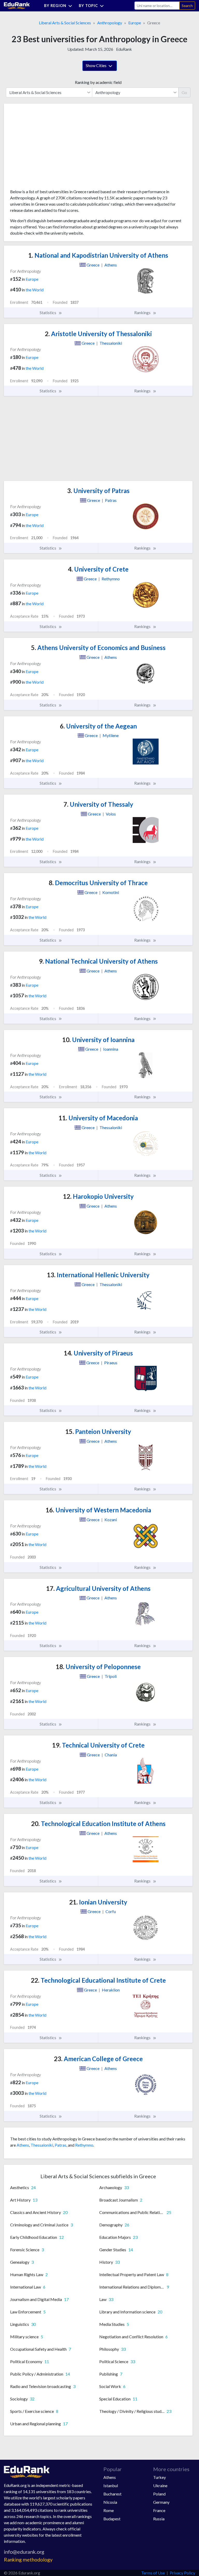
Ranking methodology (28, 2560)
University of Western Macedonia (98, 1510)
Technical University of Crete (98, 1745)
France (159, 2510)
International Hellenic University (98, 1275)
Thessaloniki (42, 2145)
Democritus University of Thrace (98, 883)
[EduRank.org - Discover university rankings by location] (17, 5)
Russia (159, 2519)
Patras (61, 2145)
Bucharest (112, 2494)
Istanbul (111, 2485)
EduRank (124, 49)
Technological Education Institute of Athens (98, 1824)
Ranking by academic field (98, 82)
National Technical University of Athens (98, 961)
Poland (159, 2494)
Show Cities (97, 65)
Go (184, 92)
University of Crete (98, 569)
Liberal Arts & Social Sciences (65, 23)
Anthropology (110, 23)
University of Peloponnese (98, 1667)
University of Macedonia (98, 1118)
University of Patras (98, 491)
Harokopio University (98, 1196)
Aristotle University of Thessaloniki (98, 334)
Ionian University (98, 1902)
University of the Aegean (98, 726)
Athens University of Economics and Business (98, 648)
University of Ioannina (98, 1040)
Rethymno (84, 2145)
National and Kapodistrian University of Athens (98, 255)
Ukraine (160, 2485)
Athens (23, 2145)
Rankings (143, 312)
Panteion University (98, 1431)
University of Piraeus (98, 1353)
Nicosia (110, 2502)
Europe (135, 23)
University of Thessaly (98, 804)
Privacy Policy (182, 2573)
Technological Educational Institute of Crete (98, 1980)
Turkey (159, 2477)
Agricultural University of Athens (98, 1588)
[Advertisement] (49, 148)
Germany (161, 2502)
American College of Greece (98, 2059)
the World (35, 290)
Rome (109, 2510)
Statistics (48, 312)
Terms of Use (153, 2573)
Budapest (112, 2519)
